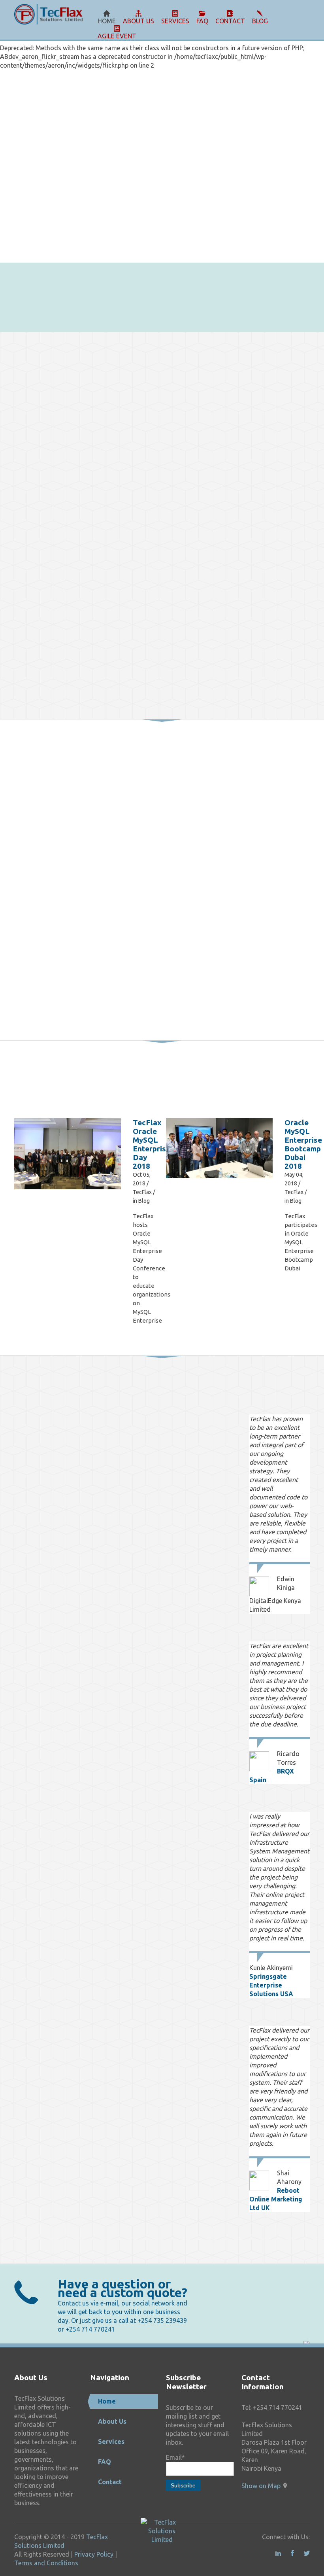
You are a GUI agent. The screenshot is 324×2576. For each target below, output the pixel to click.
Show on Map (261, 2486)
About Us (112, 2421)
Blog (144, 1201)
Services (111, 2442)
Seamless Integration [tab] (70, 1454)
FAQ (105, 2462)
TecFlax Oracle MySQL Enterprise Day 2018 (152, 1144)
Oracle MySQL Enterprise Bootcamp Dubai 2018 (303, 1144)
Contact (110, 2482)
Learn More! (279, 286)
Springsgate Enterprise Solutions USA (271, 1985)
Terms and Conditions (46, 2563)
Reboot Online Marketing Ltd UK (276, 2199)
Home (107, 2401)
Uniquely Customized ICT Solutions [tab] (69, 1439)
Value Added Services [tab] (69, 1425)
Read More (184, 984)
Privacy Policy (94, 2554)
